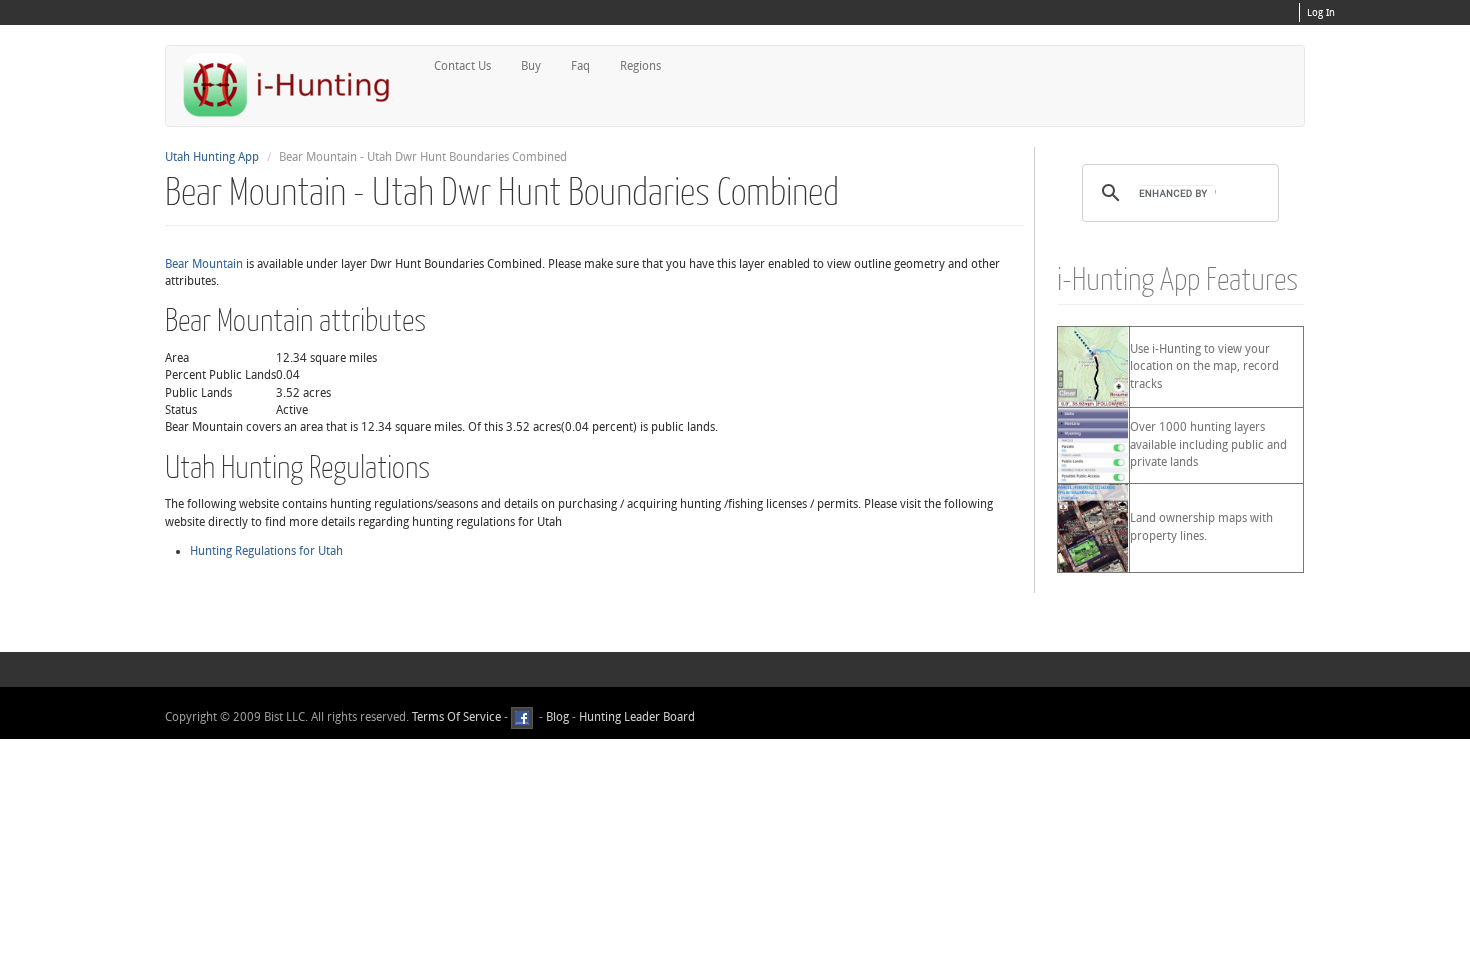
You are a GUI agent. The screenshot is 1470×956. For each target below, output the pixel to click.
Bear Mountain (204, 264)
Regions (640, 66)
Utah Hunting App (212, 157)
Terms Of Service (456, 717)
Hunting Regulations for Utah (266, 551)
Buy (531, 66)
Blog (557, 717)
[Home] (295, 84)
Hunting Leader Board (635, 717)
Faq (580, 66)
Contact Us (462, 66)
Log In (1321, 13)
